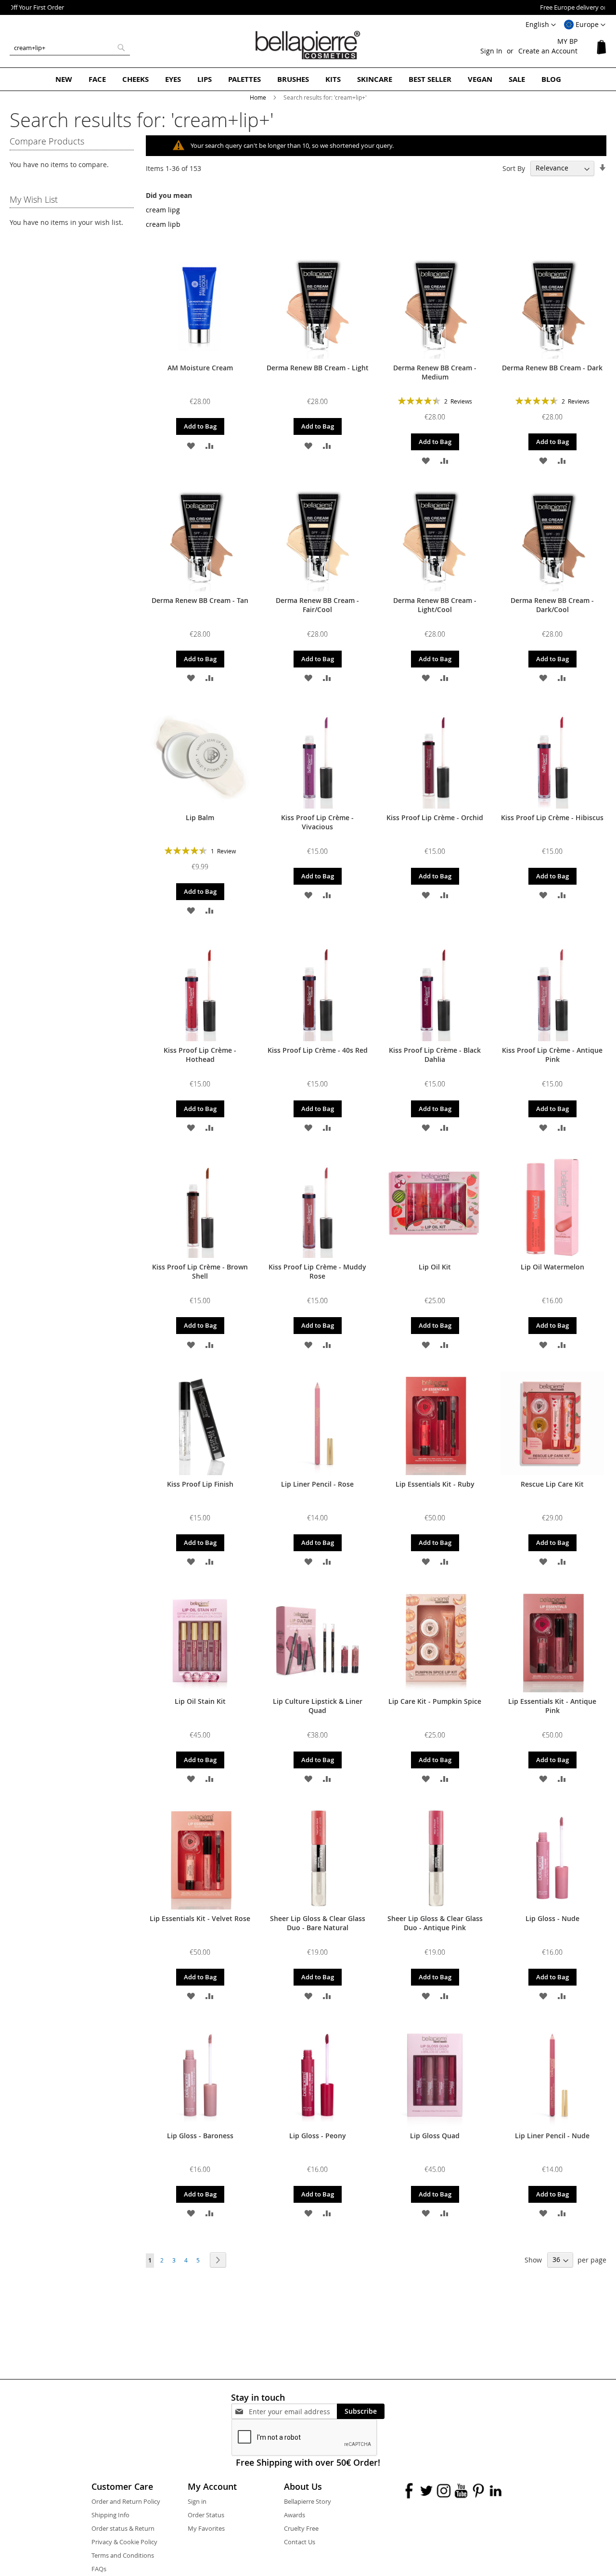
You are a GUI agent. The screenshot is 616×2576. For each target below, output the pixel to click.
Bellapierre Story (308, 2501)
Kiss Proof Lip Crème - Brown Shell (200, 1271)
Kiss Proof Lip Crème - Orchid (435, 817)
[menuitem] (64, 79)
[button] (585, 25)
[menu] (308, 79)
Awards (295, 2515)
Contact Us (300, 2542)
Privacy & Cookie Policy (124, 2542)
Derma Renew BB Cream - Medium (435, 372)
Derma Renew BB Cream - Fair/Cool (317, 605)
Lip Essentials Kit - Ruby (435, 1484)
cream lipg (163, 210)
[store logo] (308, 45)
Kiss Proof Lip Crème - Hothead (200, 1055)
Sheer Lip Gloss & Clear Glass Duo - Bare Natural (318, 1923)
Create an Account (548, 51)
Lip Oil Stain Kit (200, 1701)
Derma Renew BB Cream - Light (318, 368)
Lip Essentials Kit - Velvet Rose (200, 1918)
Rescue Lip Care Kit (552, 1484)
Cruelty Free (301, 2528)
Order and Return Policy (126, 2501)
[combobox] (70, 48)
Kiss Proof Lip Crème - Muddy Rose (317, 1271)
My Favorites (206, 2528)
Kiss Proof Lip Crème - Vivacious (317, 822)
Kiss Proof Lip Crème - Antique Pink (552, 1055)
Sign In (491, 51)
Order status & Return (123, 2528)
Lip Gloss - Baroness (200, 2136)
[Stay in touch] (293, 2412)
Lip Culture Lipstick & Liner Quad (318, 1706)
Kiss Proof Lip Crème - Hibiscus (552, 817)
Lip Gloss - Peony (318, 2136)
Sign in (197, 2501)
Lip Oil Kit (435, 1267)
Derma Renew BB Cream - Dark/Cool (552, 605)
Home (259, 97)
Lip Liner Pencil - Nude (552, 2136)
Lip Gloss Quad (435, 2136)
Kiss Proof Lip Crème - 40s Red (318, 1050)
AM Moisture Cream (200, 368)
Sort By (514, 168)
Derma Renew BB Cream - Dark (552, 368)
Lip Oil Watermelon (552, 1267)
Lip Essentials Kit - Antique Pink (552, 1706)
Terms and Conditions (123, 2555)
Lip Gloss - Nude (552, 1918)
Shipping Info (110, 2515)
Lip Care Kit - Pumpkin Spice (435, 1701)
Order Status (206, 2515)
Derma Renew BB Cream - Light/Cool (435, 605)
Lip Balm (200, 817)
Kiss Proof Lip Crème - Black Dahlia (435, 1055)
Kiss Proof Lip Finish (200, 1484)
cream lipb (163, 224)
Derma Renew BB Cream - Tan (200, 600)
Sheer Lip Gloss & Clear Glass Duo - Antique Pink (435, 1923)
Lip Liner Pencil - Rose (317, 1484)
